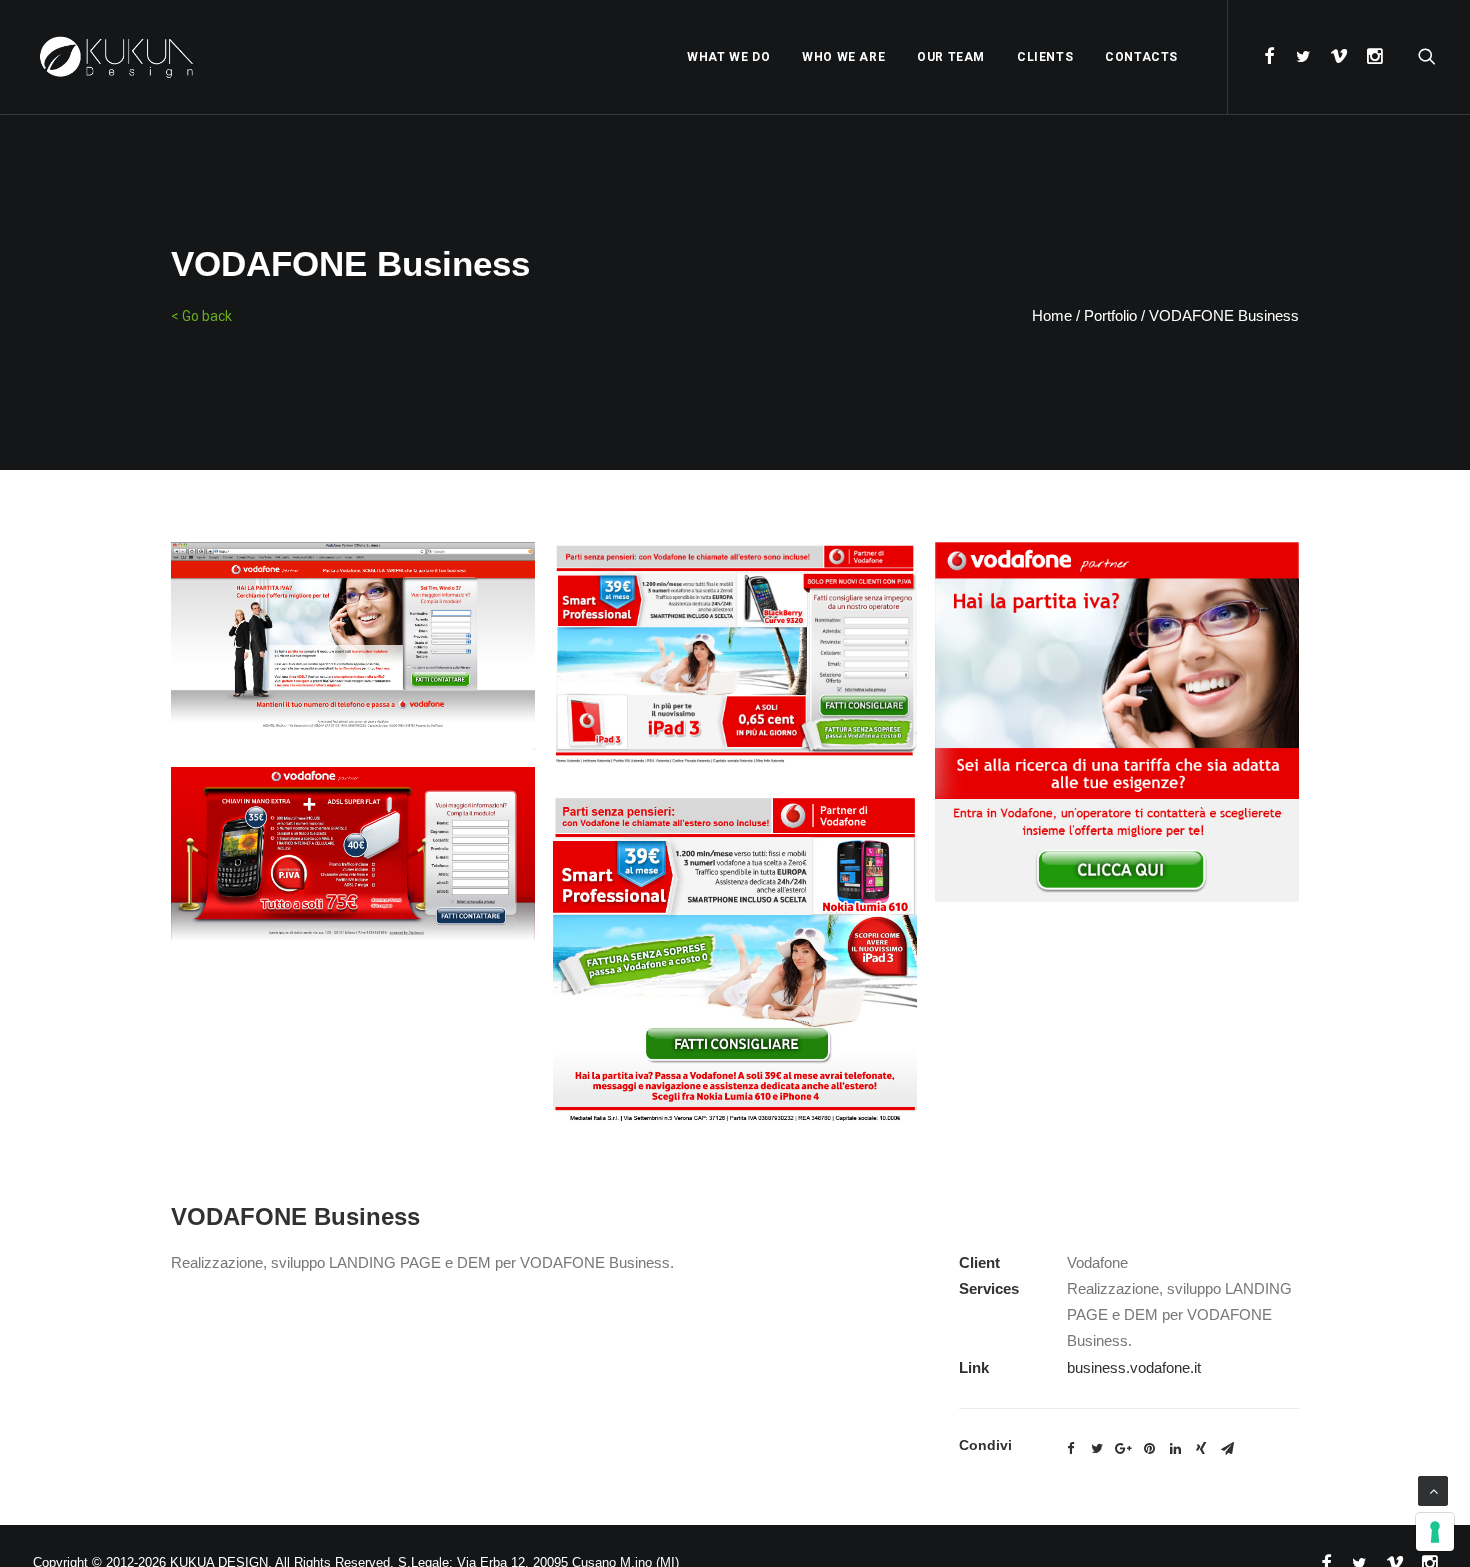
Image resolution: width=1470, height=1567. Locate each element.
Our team (951, 57)
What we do (728, 57)
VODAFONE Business (1224, 315)
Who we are (843, 57)
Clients (1045, 57)
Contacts (1141, 57)
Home (1052, 315)
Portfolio (1110, 315)
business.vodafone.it (1134, 1367)
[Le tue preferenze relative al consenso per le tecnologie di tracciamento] (1435, 1532)
